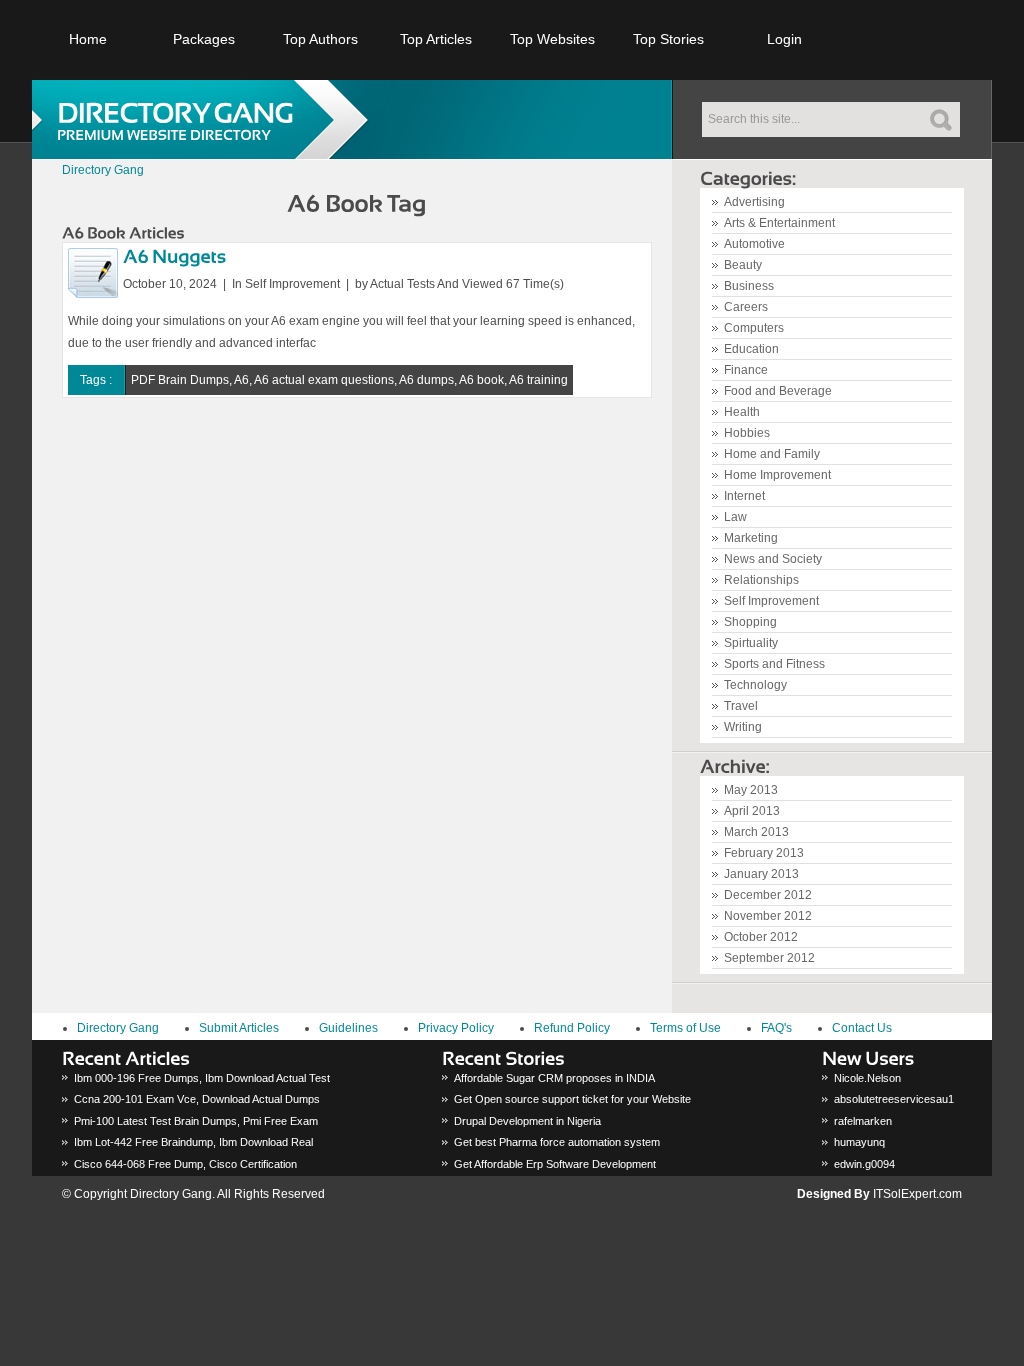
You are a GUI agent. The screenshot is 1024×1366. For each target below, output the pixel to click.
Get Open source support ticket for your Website (572, 1099)
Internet (744, 496)
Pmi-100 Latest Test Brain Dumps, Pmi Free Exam (196, 1121)
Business (749, 286)
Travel (741, 706)
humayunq (859, 1142)
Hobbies (747, 433)
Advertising (754, 202)
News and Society (773, 559)
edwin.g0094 (864, 1164)
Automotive (754, 244)
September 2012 (769, 958)
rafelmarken (863, 1121)
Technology (755, 685)
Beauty (743, 265)
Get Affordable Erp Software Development (555, 1164)
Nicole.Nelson (867, 1078)
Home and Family (772, 454)
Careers (746, 307)
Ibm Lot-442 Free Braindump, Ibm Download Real (193, 1142)
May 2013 (751, 790)
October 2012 (761, 937)
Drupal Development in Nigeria (527, 1121)
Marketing (751, 538)
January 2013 (761, 874)
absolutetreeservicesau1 (894, 1099)
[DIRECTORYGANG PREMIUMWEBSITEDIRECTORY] (207, 119)
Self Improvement (771, 601)
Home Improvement (777, 475)
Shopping (750, 622)
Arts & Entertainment (779, 223)
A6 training (538, 380)
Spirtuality (751, 643)
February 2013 (764, 853)
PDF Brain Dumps (180, 380)
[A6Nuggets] (174, 255)
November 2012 (768, 916)
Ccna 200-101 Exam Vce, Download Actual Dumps (197, 1099)
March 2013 (756, 832)
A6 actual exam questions (324, 380)
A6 (241, 380)
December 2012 (768, 895)
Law (735, 517)
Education (751, 349)
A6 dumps (426, 380)
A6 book (481, 380)
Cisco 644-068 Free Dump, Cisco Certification (185, 1164)
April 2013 (752, 811)
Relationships (761, 580)
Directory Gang (103, 170)
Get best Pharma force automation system (557, 1142)
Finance (746, 370)
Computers (754, 328)
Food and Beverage (778, 391)
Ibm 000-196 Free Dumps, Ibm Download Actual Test (202, 1078)
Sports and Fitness (774, 664)
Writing (743, 727)
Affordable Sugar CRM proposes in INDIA (554, 1078)
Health (742, 412)
